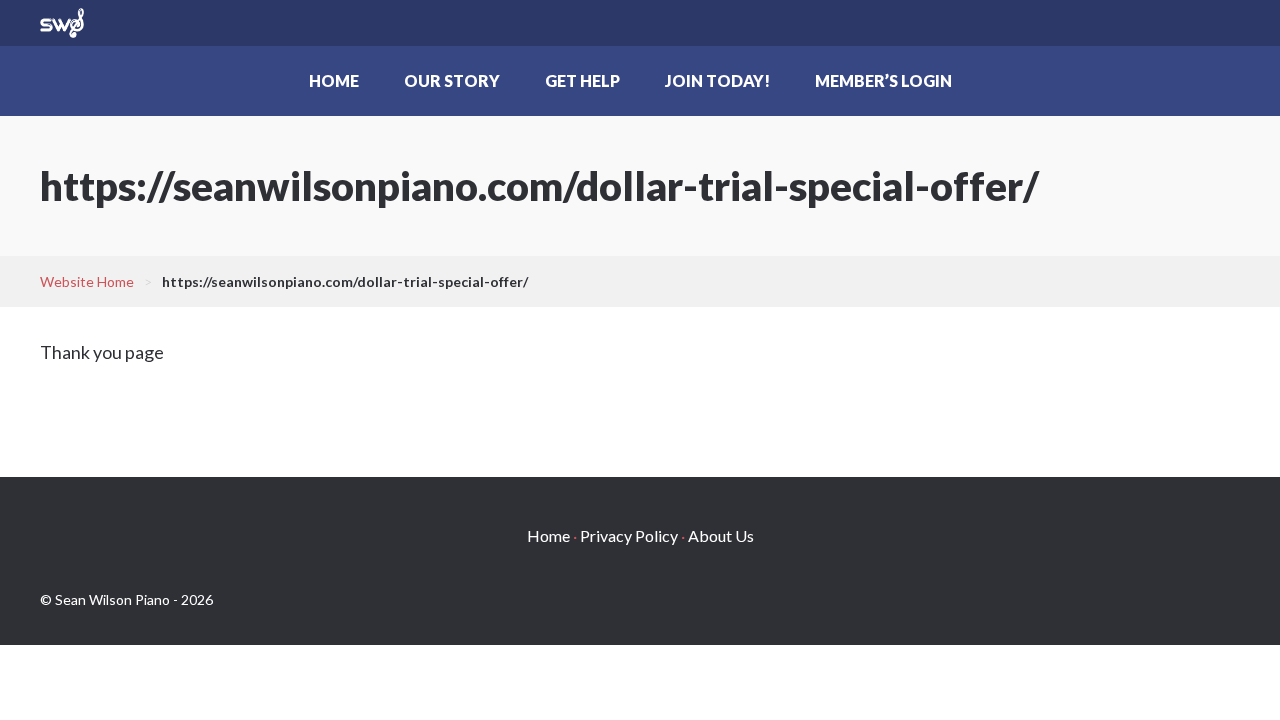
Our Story (452, 80)
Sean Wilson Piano (62, 23)
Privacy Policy (629, 535)
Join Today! (717, 80)
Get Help (582, 80)
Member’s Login (883, 80)
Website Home (87, 281)
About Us (721, 535)
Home (334, 80)
